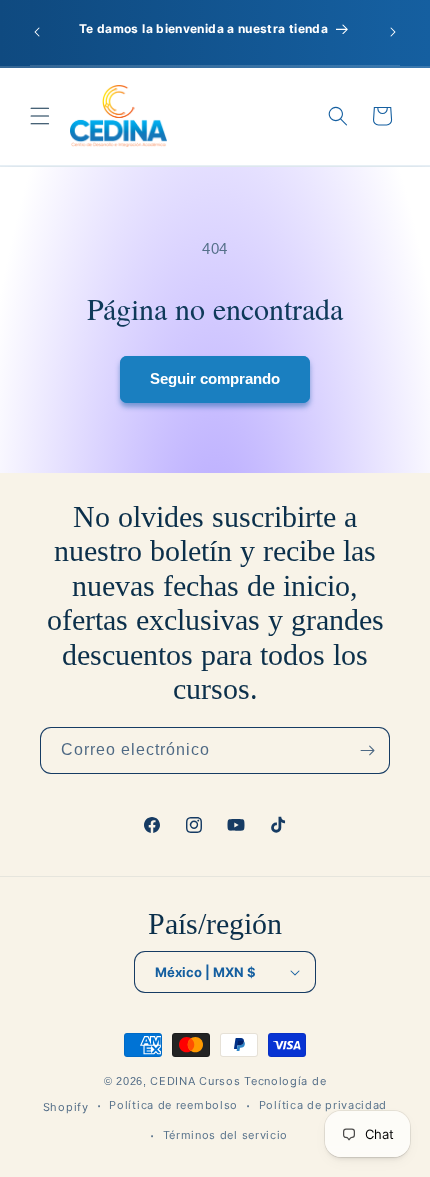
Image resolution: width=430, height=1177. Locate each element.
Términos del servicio (226, 1135)
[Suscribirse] (367, 750)
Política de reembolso (173, 1105)
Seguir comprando (215, 378)
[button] (40, 116)
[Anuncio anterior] (37, 32)
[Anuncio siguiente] (393, 32)
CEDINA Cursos (195, 1081)
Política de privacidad (323, 1105)
